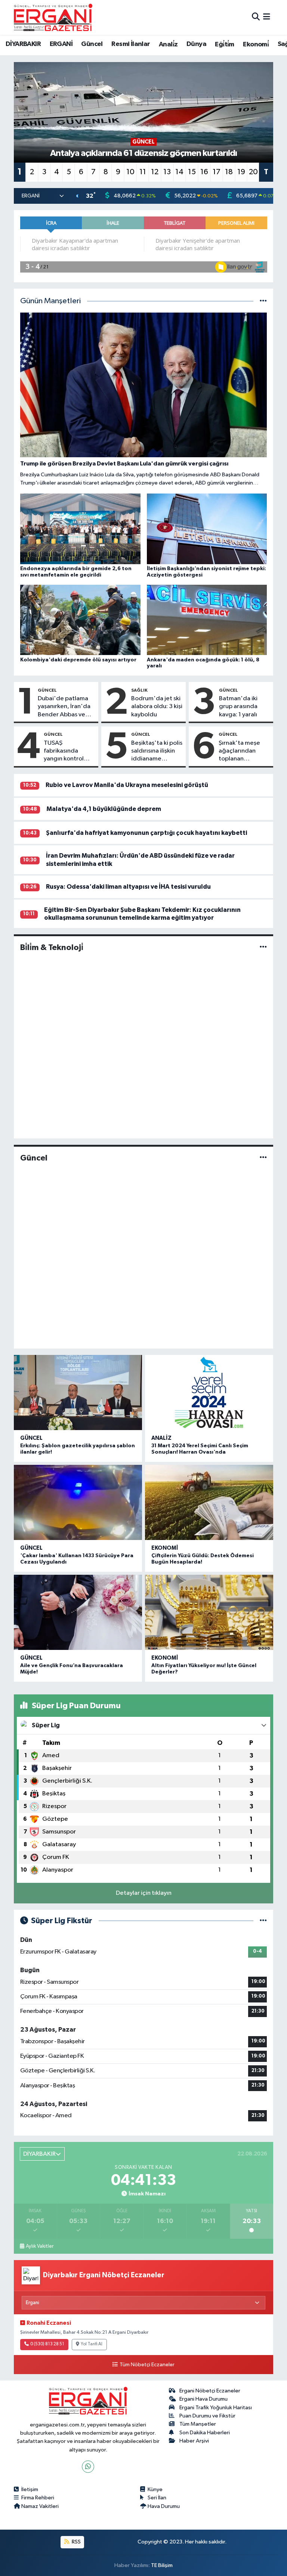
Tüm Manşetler (198, 2424)
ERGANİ (61, 44)
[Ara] (256, 17)
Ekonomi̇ (256, 44)
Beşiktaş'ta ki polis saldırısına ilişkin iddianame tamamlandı (157, 751)
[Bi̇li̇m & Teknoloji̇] (263, 948)
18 (229, 172)
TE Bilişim (162, 2565)
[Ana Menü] (267, 17)
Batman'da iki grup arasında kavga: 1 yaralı (238, 707)
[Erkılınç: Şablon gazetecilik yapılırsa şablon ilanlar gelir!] (78, 1392)
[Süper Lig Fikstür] (263, 1921)
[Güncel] (263, 1158)
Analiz (161, 1438)
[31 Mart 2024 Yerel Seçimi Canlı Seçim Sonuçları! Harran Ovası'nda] (209, 1392)
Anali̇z (168, 44)
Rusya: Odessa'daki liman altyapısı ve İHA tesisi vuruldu (128, 887)
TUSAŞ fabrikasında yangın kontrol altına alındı (64, 751)
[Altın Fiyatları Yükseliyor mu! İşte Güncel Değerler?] (209, 1612)
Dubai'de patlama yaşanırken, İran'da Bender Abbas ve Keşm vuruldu (64, 707)
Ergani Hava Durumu (203, 2399)
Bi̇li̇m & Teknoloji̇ (52, 947)
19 (241, 172)
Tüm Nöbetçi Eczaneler (147, 2365)
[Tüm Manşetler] (263, 301)
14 (179, 172)
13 (167, 172)
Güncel (92, 44)
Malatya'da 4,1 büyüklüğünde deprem (104, 809)
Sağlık (139, 690)
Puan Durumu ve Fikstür (207, 2416)
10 (130, 172)
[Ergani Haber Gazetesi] (53, 17)
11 (143, 172)
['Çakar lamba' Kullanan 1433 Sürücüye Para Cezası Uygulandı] (78, 1502)
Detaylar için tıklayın (144, 1893)
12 (155, 172)
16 (204, 172)
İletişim (30, 2489)
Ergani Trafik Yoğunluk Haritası (216, 2408)
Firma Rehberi (38, 2498)
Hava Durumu (164, 2506)
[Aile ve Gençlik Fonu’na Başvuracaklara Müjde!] (78, 1612)
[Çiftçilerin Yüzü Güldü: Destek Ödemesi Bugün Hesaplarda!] (209, 1502)
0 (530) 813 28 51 (47, 2344)
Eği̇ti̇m (224, 44)
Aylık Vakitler (40, 2246)
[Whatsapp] (88, 2467)
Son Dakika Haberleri (205, 2433)
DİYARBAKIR (23, 44)
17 (217, 172)
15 (192, 172)
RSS (76, 2542)
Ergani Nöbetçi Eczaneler (210, 2391)
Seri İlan (157, 2498)
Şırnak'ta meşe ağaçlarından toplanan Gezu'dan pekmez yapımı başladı (240, 751)
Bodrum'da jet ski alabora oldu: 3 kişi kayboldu (157, 707)
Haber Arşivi (194, 2441)
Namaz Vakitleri (40, 2506)
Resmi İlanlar (131, 44)
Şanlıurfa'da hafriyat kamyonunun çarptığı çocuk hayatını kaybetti (146, 833)
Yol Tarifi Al (92, 2344)
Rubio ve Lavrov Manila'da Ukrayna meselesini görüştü (127, 785)
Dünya (196, 44)
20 (253, 172)
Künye (155, 2489)
